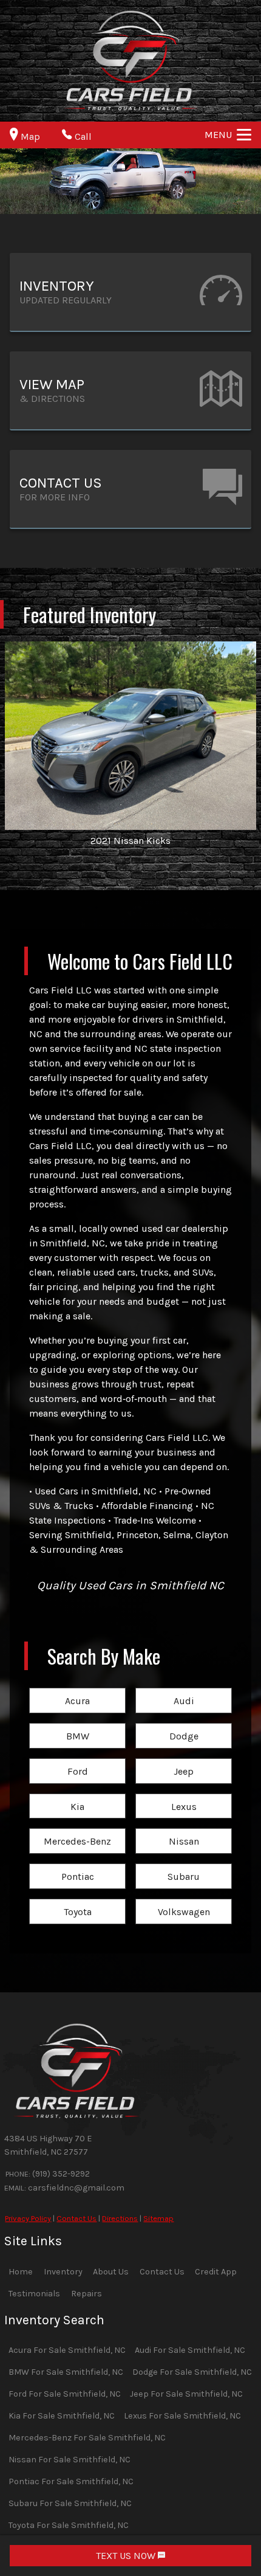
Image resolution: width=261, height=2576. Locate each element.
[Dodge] (184, 1724)
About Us (111, 2272)
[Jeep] (184, 1759)
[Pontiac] (77, 1864)
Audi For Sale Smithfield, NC (190, 2350)
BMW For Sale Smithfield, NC (66, 2372)
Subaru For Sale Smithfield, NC (70, 2503)
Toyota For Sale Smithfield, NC (69, 2525)
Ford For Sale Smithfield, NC (65, 2394)
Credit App (216, 2272)
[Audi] (184, 1689)
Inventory (63, 2272)
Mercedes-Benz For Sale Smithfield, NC (87, 2438)
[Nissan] (184, 1829)
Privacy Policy (28, 2218)
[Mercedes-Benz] (77, 1829)
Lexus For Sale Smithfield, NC (182, 2416)
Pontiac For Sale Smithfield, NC (71, 2481)
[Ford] (77, 1759)
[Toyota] (77, 1900)
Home (21, 2272)
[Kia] (77, 1794)
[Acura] (77, 1689)
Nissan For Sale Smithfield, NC (69, 2460)
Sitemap (158, 2218)
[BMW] (77, 1724)
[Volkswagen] (184, 1900)
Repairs (86, 2294)
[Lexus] (184, 1794)
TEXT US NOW (127, 2556)
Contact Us (76, 2218)
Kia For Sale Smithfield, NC (62, 2416)
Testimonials (34, 2294)
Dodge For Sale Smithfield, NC (192, 2372)
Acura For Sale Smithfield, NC (67, 2350)
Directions (120, 2218)
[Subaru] (184, 1864)
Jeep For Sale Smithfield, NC (186, 2394)
